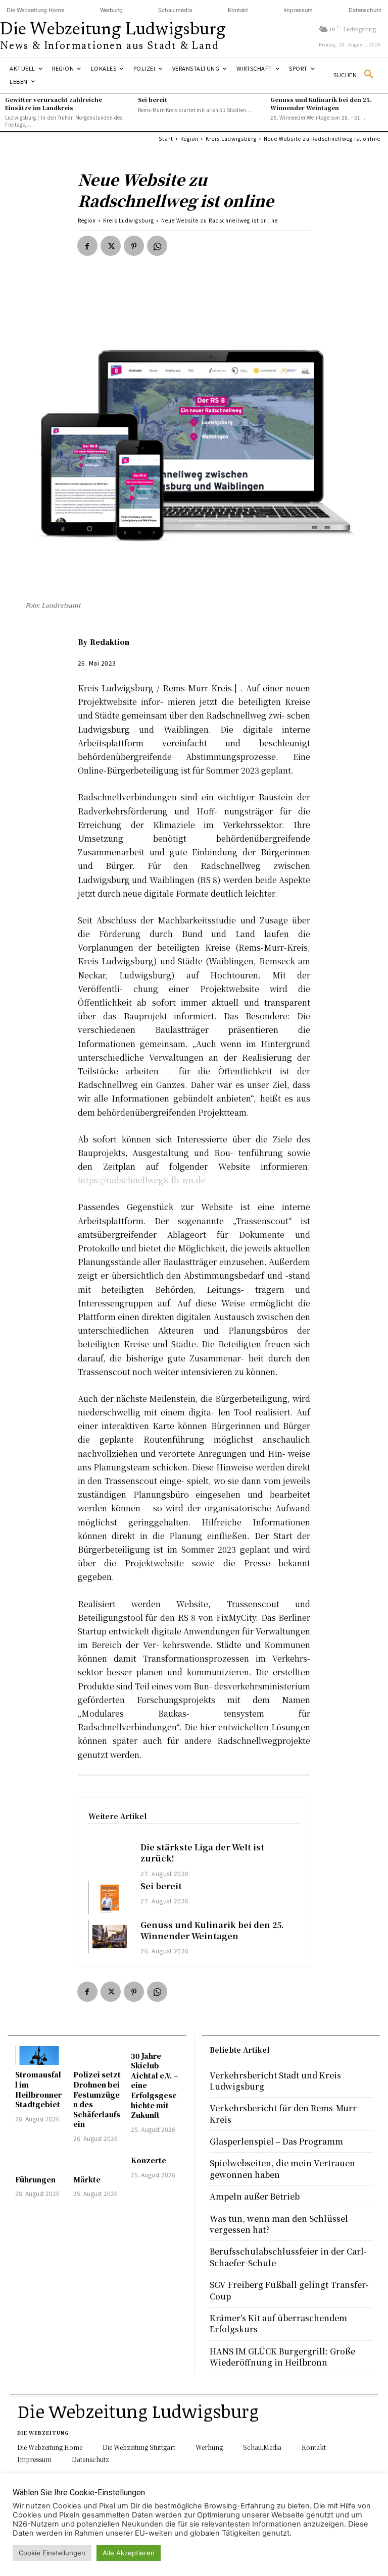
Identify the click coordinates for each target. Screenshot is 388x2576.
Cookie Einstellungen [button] (52, 2553)
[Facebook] (87, 246)
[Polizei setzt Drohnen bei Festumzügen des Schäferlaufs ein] (97, 2056)
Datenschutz (365, 10)
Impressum (298, 10)
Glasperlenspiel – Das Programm (276, 2141)
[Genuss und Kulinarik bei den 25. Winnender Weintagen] (110, 1936)
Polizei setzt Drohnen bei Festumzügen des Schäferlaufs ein (97, 2099)
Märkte (87, 2179)
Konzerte (149, 2160)
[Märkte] (97, 2160)
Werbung (111, 10)
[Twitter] (111, 246)
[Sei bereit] (110, 1898)
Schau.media (175, 10)
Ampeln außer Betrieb (255, 2196)
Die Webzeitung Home (35, 10)
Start (166, 139)
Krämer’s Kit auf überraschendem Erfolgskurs (278, 2323)
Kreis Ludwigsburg (231, 139)
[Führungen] (39, 2160)
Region (189, 139)
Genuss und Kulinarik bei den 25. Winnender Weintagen (321, 103)
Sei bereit (153, 99)
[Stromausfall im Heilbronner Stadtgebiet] (39, 2056)
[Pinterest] (134, 246)
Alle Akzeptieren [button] (129, 2553)
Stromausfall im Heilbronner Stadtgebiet (38, 2089)
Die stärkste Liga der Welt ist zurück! (202, 1853)
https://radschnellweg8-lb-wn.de (142, 1180)
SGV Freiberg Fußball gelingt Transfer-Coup (289, 2290)
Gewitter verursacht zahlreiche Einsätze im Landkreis (54, 103)
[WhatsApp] (157, 246)
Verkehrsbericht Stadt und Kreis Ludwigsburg (275, 2081)
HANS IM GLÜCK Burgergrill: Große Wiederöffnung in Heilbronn (282, 2357)
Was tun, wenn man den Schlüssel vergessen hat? (279, 2224)
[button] (357, 75)
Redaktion (110, 642)
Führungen (35, 2179)
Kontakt (238, 10)
